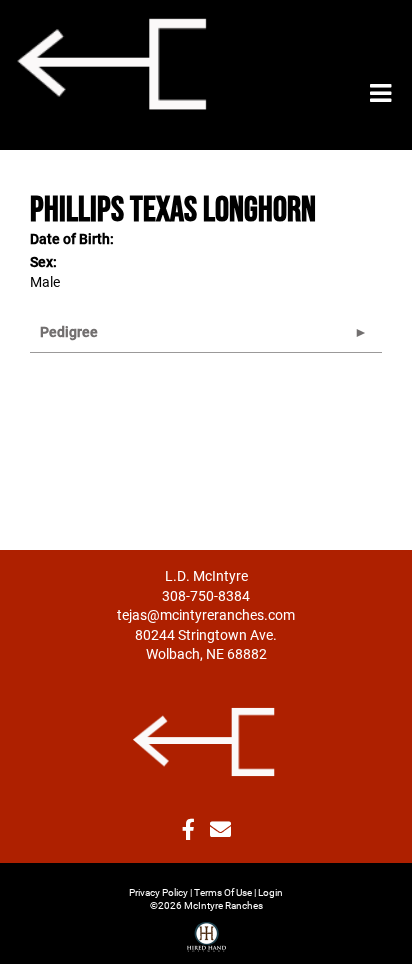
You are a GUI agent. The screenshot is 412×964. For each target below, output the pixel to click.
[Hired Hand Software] (206, 929)
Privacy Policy (158, 892)
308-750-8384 (206, 595)
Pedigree (69, 331)
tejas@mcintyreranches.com (206, 614)
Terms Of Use (223, 892)
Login (270, 892)
